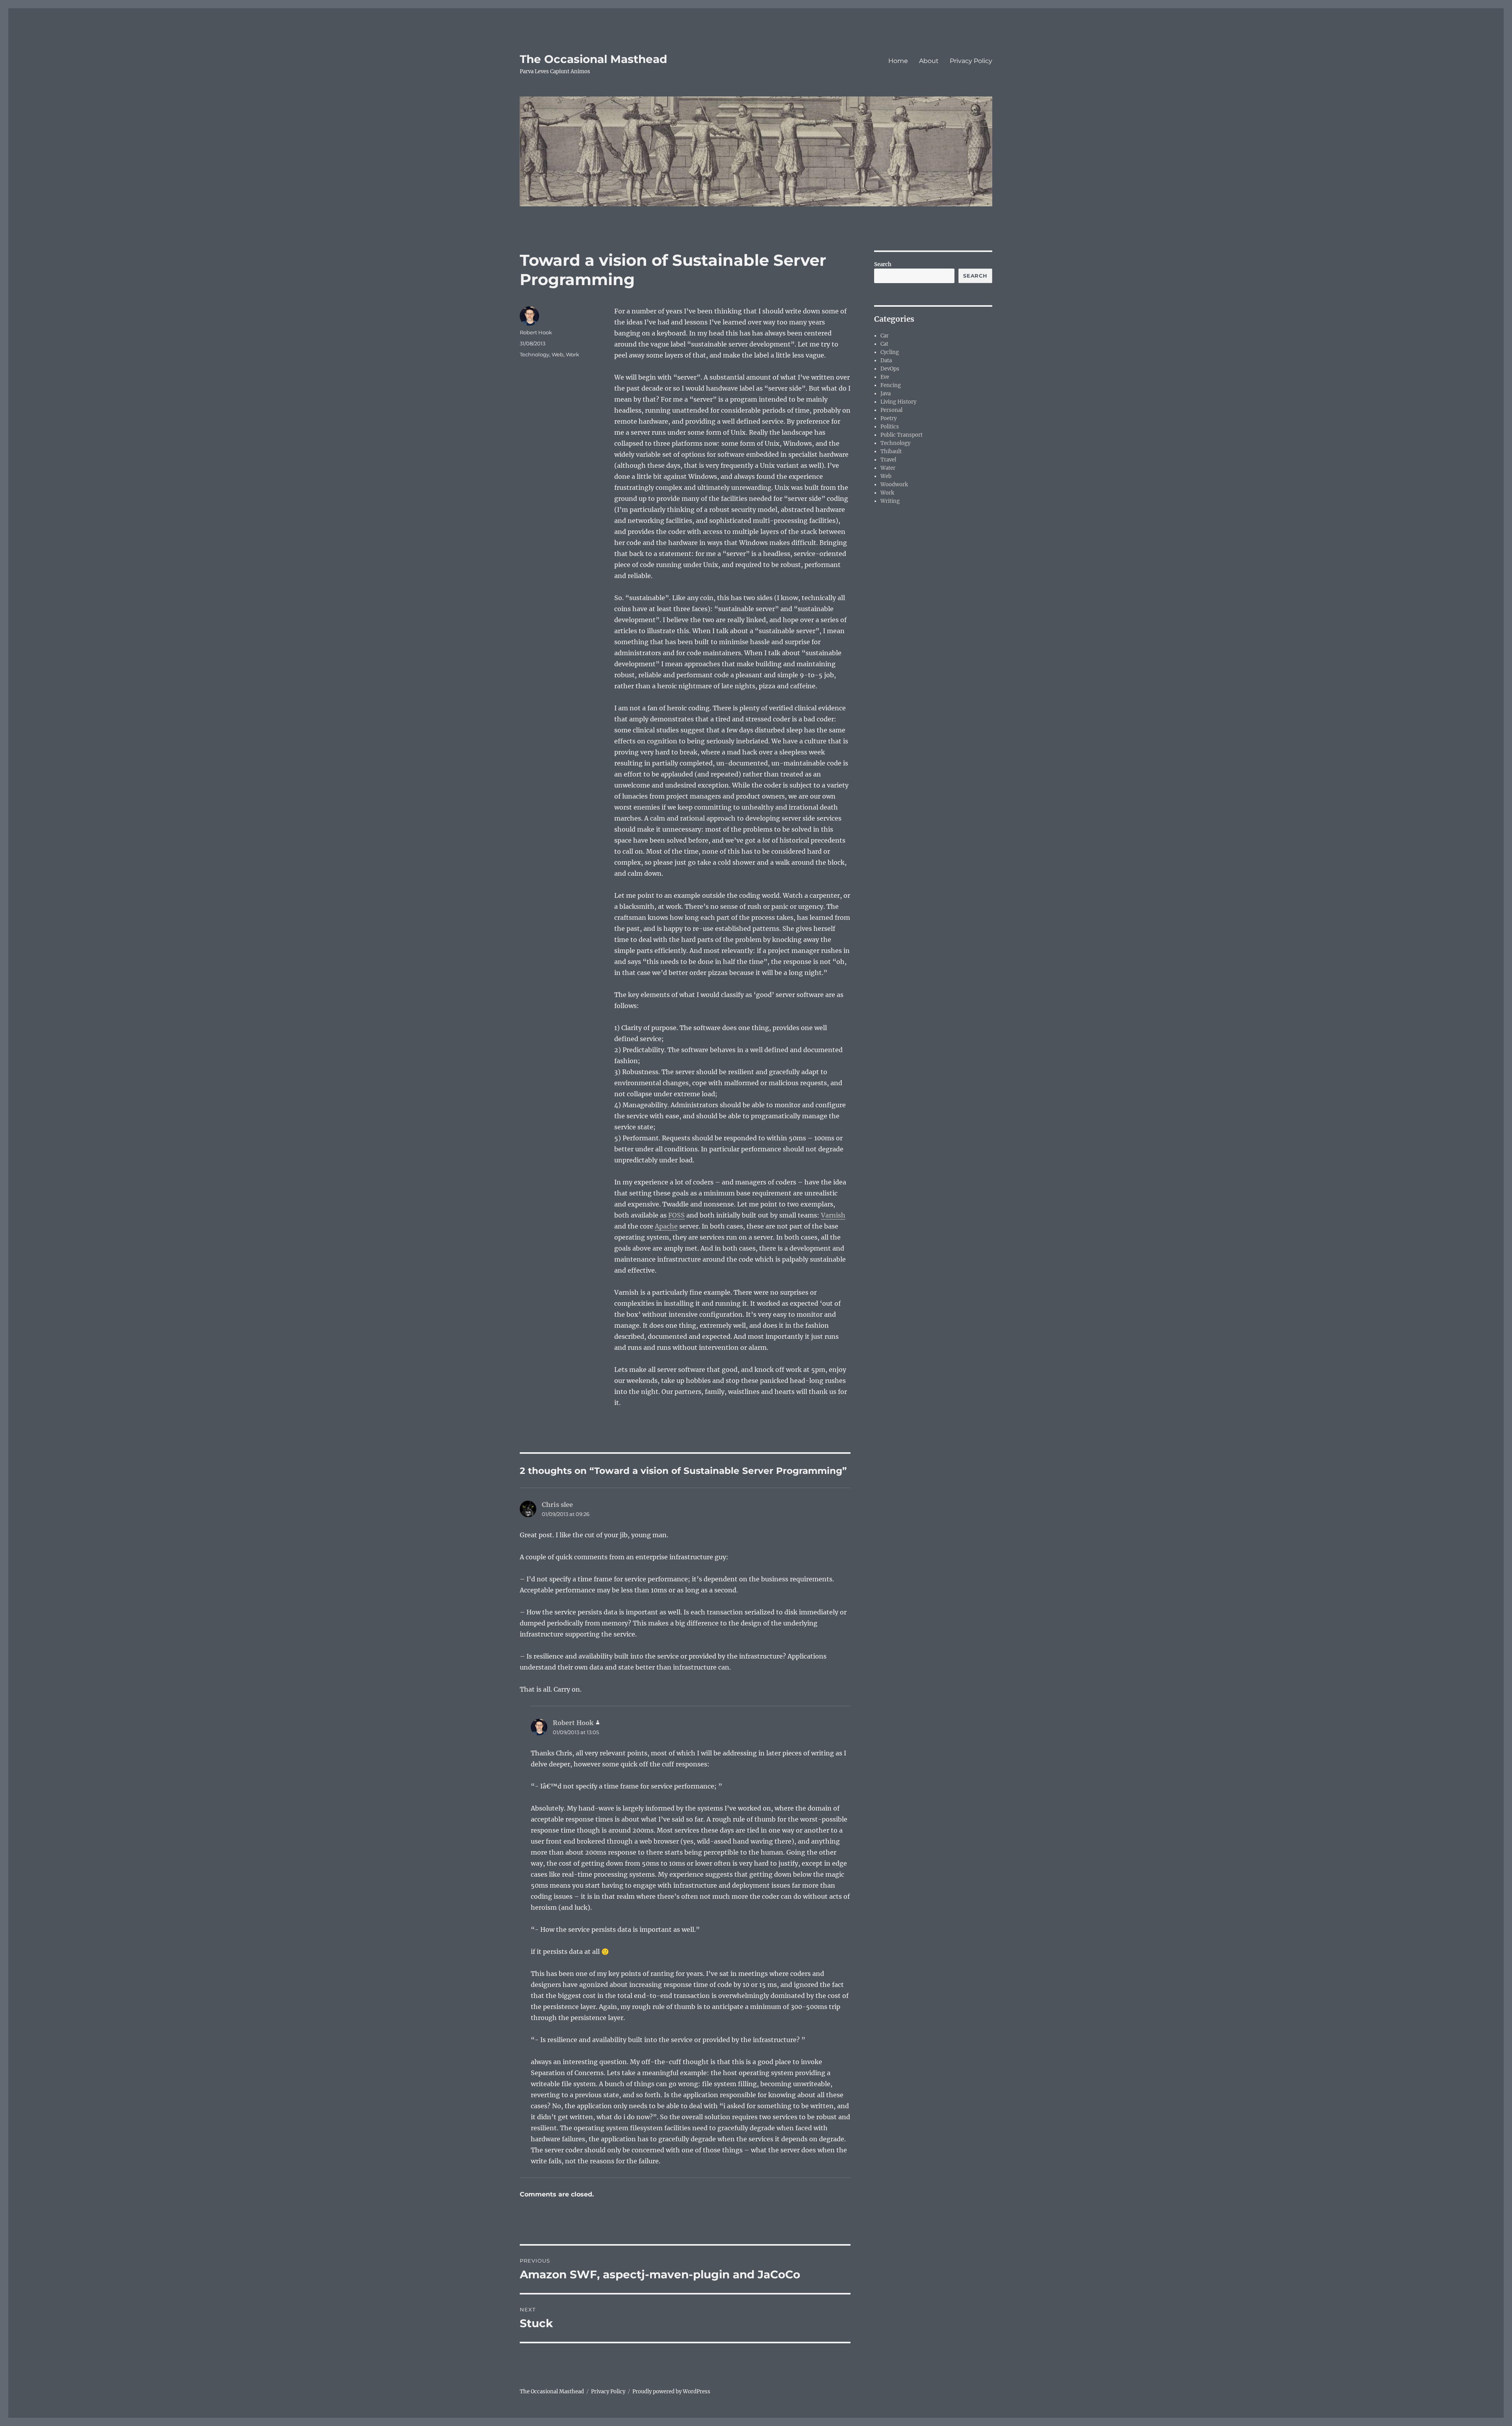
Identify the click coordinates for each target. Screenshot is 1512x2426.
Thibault (891, 451)
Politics (890, 427)
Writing (890, 501)
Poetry (888, 418)
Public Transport (901, 435)
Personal (891, 410)
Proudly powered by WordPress (671, 2392)
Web (558, 354)
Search (883, 264)
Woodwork (894, 485)
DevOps (890, 369)
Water (888, 468)
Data (886, 360)
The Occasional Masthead (593, 59)
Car (885, 336)
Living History (898, 402)
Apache (666, 1226)
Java (886, 394)
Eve (885, 377)
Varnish (833, 1215)
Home (898, 61)
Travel (888, 460)
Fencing (891, 385)
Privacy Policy (971, 61)
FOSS (676, 1215)
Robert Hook (536, 332)
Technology (535, 354)
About (929, 61)
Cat (884, 344)
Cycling (890, 352)
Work (573, 354)
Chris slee (557, 1505)
